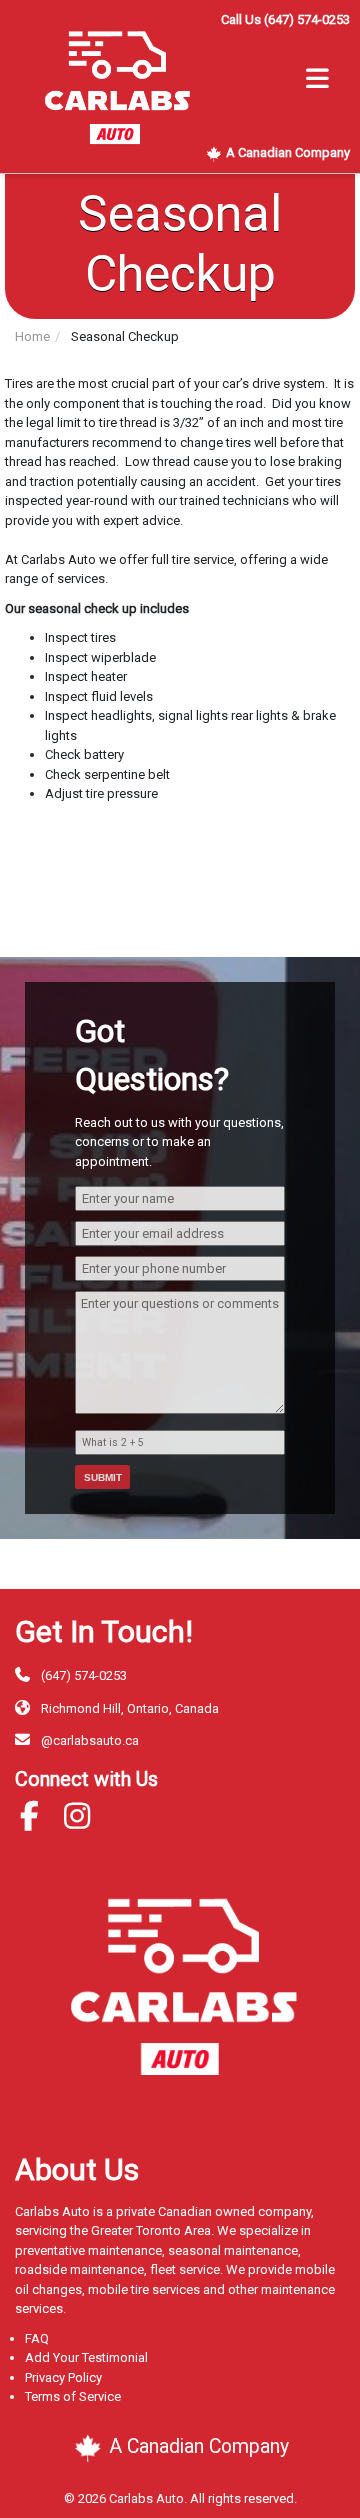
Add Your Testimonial (86, 2357)
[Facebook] (37, 1822)
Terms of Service (73, 2396)
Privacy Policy (63, 2377)
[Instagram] (85, 1822)
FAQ (37, 2338)
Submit (103, 1477)
